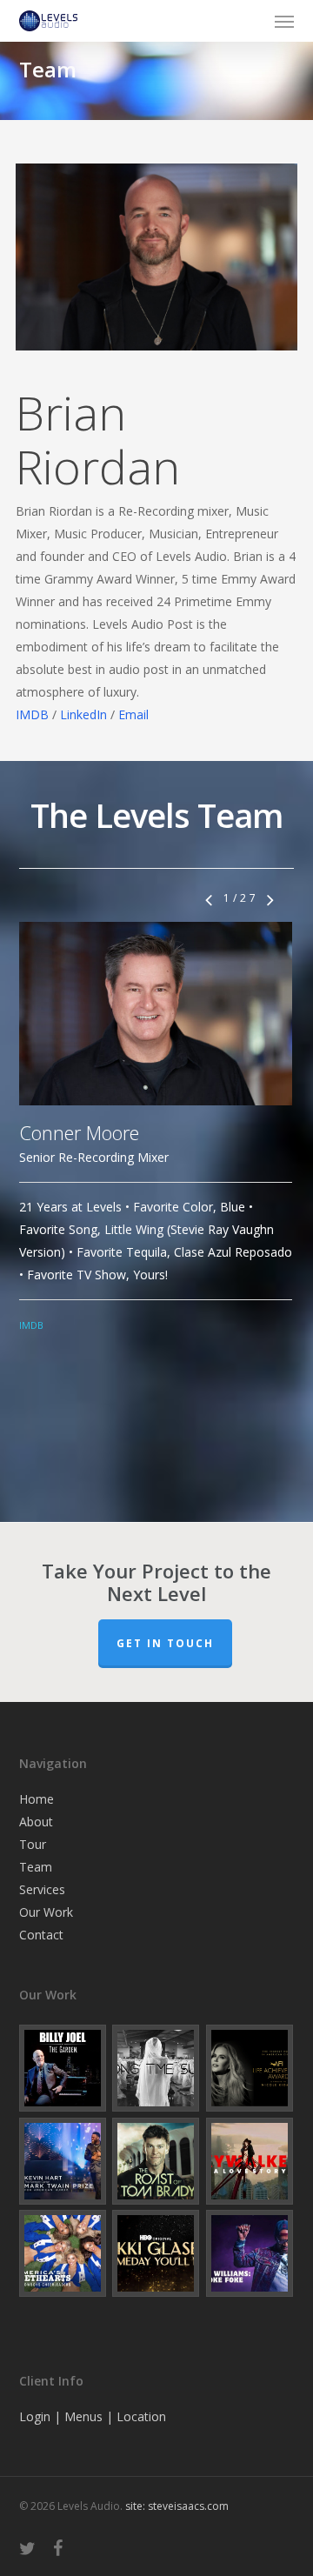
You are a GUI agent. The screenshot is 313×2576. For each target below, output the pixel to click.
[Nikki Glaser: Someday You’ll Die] (156, 2253)
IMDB (32, 714)
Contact (41, 1935)
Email (133, 714)
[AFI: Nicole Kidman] (250, 2068)
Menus (83, 2416)
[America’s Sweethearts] (63, 2253)
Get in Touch (165, 1643)
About (36, 1822)
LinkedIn (83, 714)
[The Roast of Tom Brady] (156, 2161)
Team (36, 1867)
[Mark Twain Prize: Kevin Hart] (63, 2161)
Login (35, 2416)
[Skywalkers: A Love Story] (250, 2161)
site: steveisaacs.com (177, 2506)
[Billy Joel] (63, 2068)
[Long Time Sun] (156, 2068)
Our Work (46, 1912)
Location (141, 2416)
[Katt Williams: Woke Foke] (250, 2253)
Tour (33, 1844)
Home (37, 1799)
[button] (284, 21)
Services (42, 1889)
